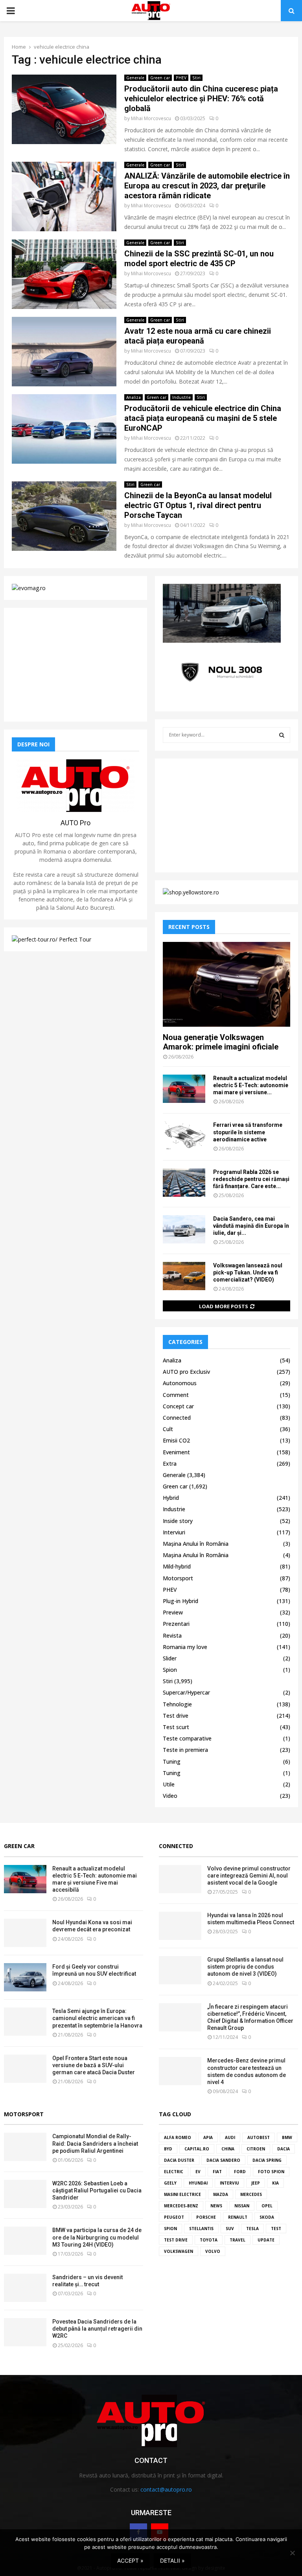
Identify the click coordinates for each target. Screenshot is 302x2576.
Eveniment (176, 1452)
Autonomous (180, 1383)
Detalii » (172, 2560)
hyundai (198, 2183)
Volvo (213, 2251)
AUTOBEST (259, 2137)
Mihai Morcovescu (151, 118)
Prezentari (176, 1624)
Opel (267, 2206)
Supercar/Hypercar (186, 1692)
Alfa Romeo (178, 2137)
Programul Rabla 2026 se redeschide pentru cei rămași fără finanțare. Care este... (251, 1179)
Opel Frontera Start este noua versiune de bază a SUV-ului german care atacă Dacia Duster (94, 2065)
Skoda (267, 2217)
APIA (208, 2137)
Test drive (176, 1716)
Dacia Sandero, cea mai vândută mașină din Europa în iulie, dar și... (251, 1226)
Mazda (221, 2194)
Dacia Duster (179, 2160)
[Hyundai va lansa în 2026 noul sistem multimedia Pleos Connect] (180, 1926)
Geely (170, 2183)
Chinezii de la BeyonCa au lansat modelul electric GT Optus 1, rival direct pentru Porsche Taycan (198, 505)
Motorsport (178, 1578)
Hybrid (171, 1498)
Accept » (130, 2560)
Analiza (134, 397)
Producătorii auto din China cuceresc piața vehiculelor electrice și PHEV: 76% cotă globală (201, 99)
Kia (275, 2183)
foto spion (271, 2172)
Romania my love (185, 1647)
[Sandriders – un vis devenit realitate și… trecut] (25, 2288)
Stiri (196, 78)
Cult (168, 1429)
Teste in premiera (185, 1750)
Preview (173, 1612)
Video (170, 1796)
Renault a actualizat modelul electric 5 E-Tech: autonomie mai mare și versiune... (251, 1085)
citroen (256, 2149)
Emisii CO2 (176, 1440)
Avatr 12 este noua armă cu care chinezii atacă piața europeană (198, 336)
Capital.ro (197, 2149)
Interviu (229, 2183)
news (216, 2206)
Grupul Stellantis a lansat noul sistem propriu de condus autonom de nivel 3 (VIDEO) (245, 1967)
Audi (230, 2137)
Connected (177, 1418)
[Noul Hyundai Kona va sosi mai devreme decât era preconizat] (25, 1933)
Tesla (252, 2229)
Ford (240, 2172)
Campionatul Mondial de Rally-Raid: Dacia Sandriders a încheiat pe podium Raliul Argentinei (95, 2143)
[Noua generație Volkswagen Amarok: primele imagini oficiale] (226, 984)
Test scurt (176, 1727)
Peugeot (174, 2217)
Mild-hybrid (177, 1566)
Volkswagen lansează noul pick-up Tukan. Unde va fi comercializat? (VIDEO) (248, 1272)
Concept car (178, 1406)
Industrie (181, 397)
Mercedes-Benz (181, 2206)
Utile (169, 1784)
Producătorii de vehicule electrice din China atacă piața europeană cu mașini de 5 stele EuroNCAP (203, 418)
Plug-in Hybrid (180, 1601)
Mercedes (251, 2194)
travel (238, 2240)
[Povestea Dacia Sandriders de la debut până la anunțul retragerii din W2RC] (25, 2332)
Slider (170, 1658)
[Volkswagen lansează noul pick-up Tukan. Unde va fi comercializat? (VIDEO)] (184, 1276)
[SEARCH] (282, 735)
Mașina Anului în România (196, 1544)
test (276, 2229)
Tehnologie (177, 1704)
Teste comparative (187, 1738)
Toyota (209, 2240)
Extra (170, 1464)
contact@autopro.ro (166, 2489)
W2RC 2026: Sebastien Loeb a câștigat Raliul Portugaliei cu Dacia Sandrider (97, 2190)
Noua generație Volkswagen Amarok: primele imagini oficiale (221, 1042)
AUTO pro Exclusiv (186, 1372)
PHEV (181, 78)
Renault (238, 2217)
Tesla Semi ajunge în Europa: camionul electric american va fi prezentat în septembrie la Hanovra (97, 2018)
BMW (287, 2137)
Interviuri (174, 1532)
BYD (168, 2149)
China (228, 2149)
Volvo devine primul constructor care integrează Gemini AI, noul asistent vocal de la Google (249, 1876)
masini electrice (182, 2194)
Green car (160, 78)
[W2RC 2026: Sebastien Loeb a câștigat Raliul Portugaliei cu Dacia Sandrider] (25, 2194)
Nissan (242, 2206)
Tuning (172, 1762)
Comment (176, 1395)
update (266, 2240)
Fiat (217, 2172)
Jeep (256, 2183)
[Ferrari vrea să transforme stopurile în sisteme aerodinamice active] (184, 1135)
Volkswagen (179, 2251)
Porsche (206, 2217)
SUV (230, 2229)
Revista (172, 1635)
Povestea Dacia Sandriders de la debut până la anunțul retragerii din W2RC (97, 2329)
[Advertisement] (75, 665)
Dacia (284, 2149)
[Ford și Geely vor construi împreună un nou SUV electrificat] (25, 1977)
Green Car (19, 1846)
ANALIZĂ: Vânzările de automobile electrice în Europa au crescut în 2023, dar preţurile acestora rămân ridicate (207, 186)
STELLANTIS (201, 2229)
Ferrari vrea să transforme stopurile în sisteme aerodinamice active (248, 1132)
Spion (170, 1670)
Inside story (178, 1521)
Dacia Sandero (223, 2160)
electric (174, 2172)
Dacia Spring (267, 2160)
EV (198, 2172)
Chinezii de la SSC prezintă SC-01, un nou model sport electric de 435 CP (199, 259)
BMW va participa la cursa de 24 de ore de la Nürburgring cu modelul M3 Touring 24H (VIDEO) (97, 2237)
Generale (135, 78)
